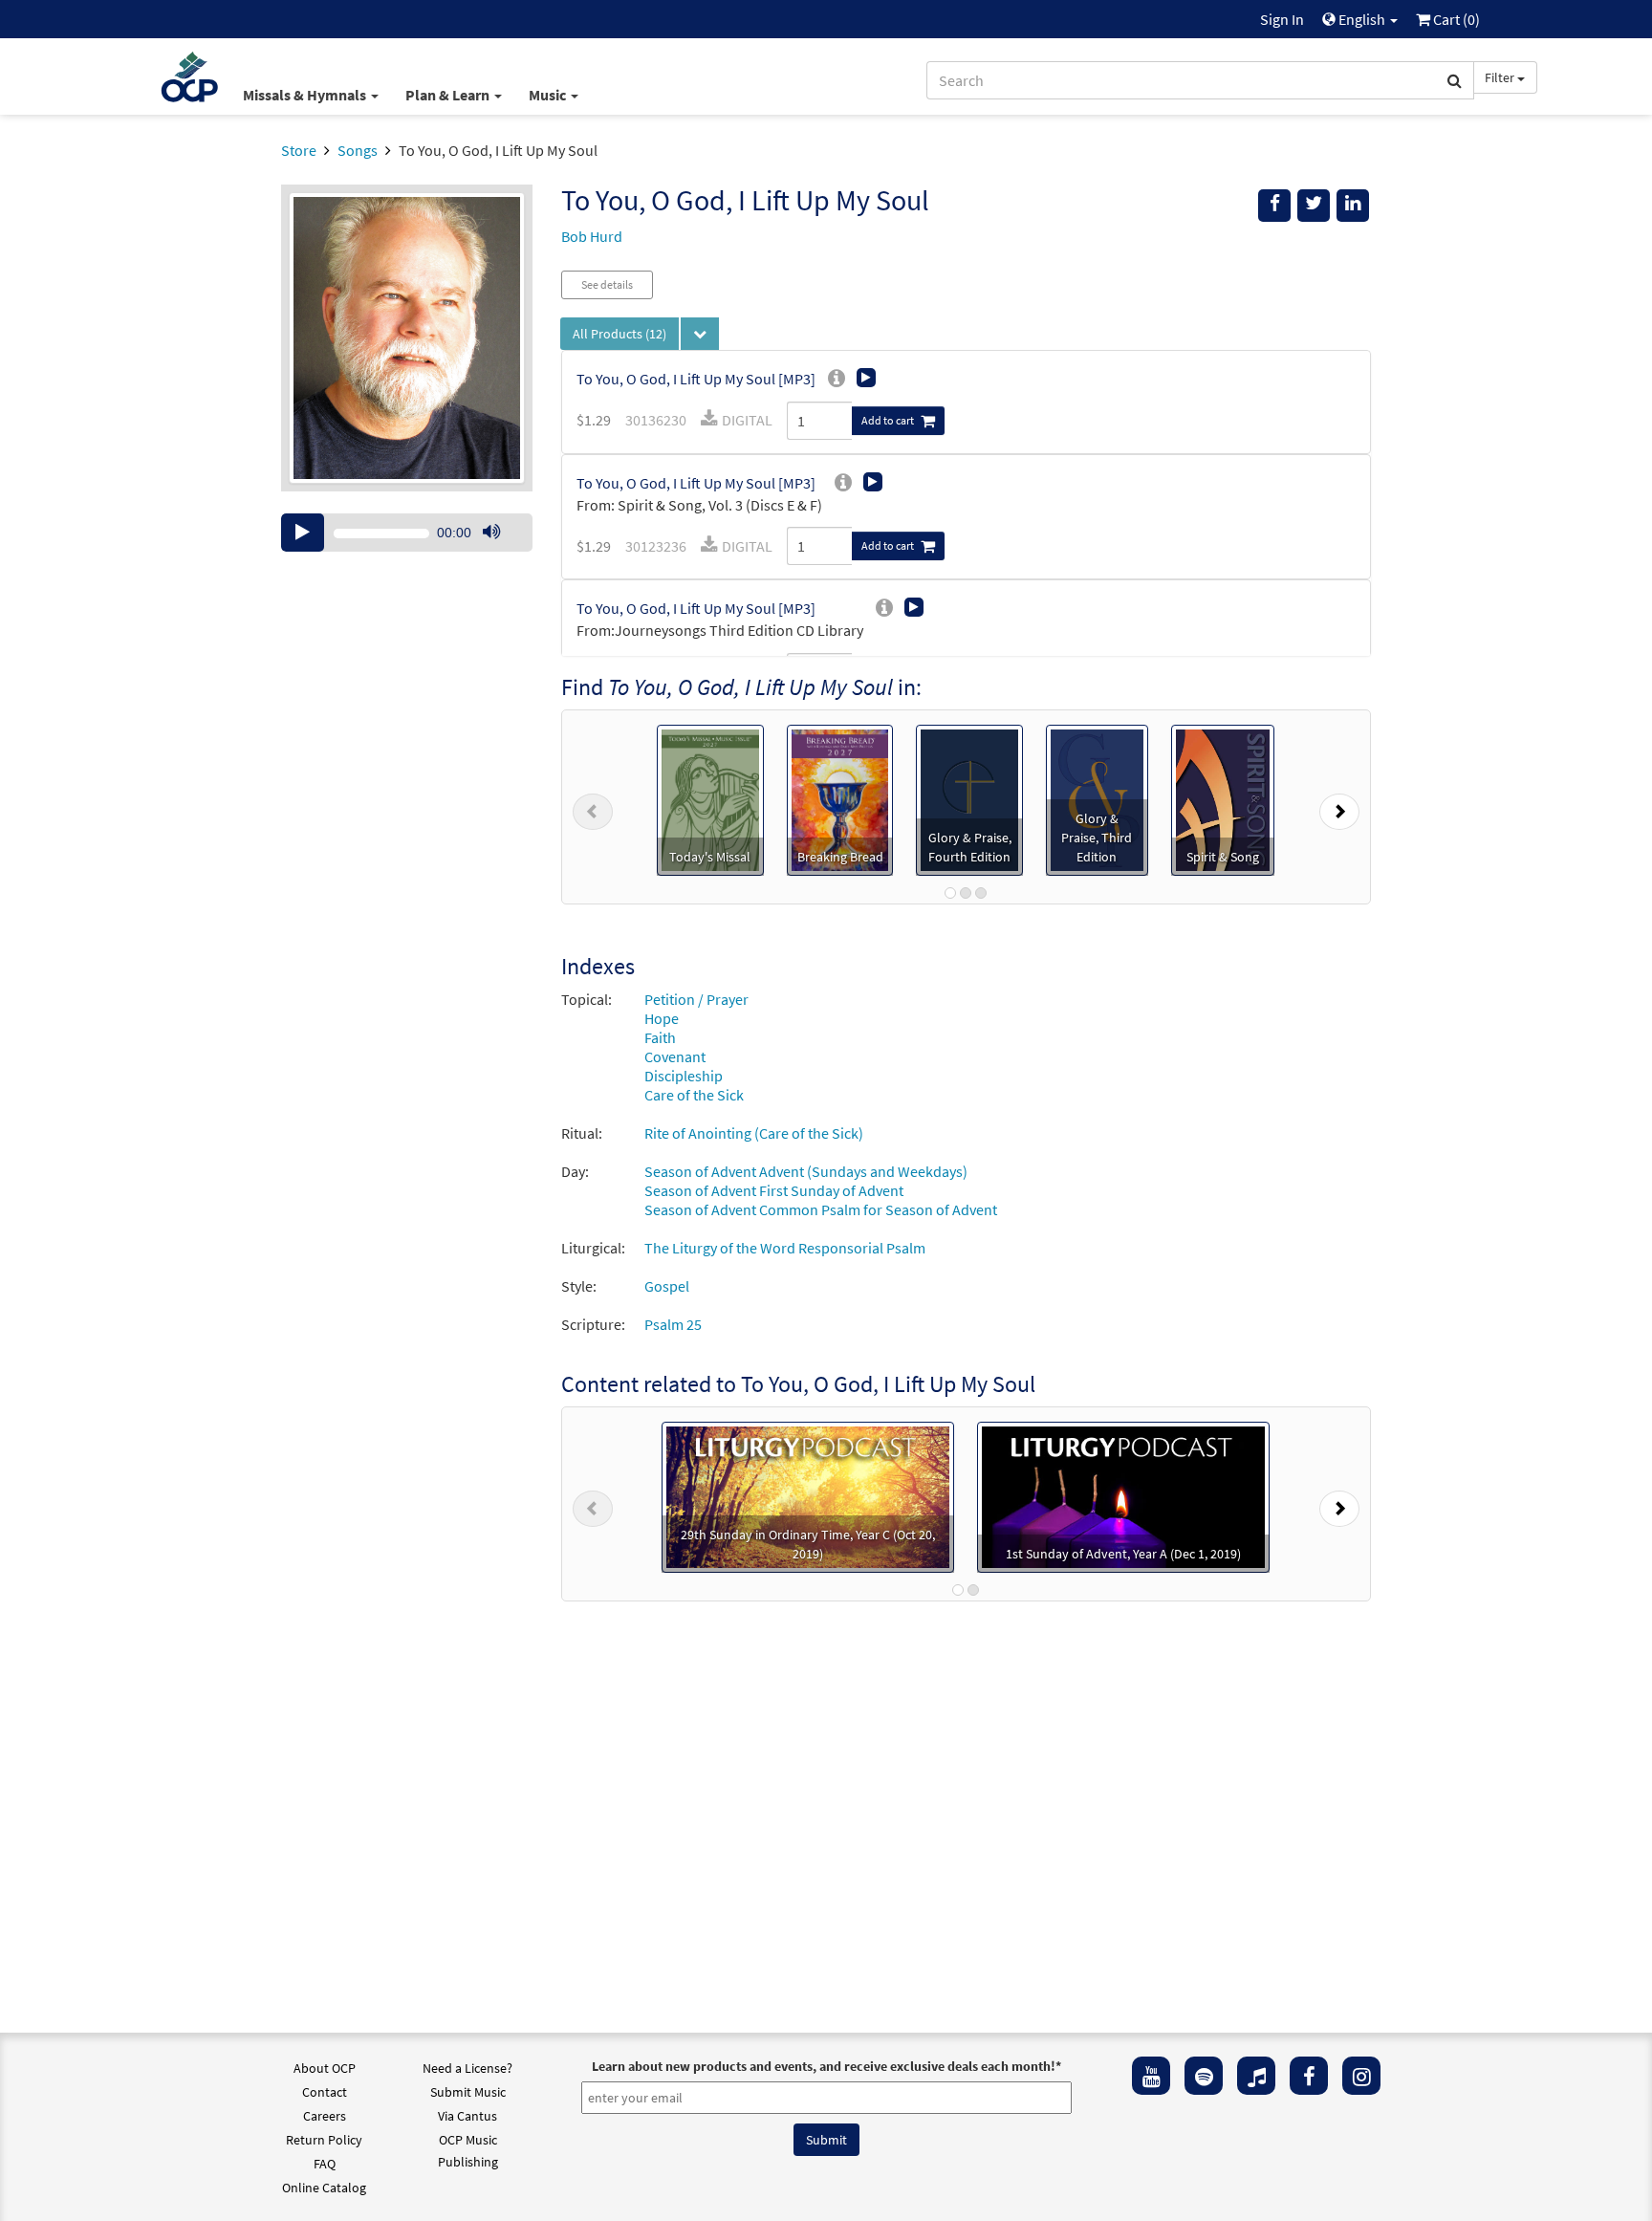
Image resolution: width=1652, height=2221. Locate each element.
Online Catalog (324, 2188)
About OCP (325, 2068)
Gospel (667, 1286)
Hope (662, 1018)
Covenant (675, 1056)
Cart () (1455, 19)
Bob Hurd (592, 236)
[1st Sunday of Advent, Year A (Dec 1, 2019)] (1123, 1495)
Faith (660, 1037)
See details (607, 284)
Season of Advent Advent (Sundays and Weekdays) (806, 1171)
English (1362, 19)
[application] (407, 533)
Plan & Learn (449, 95)
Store (299, 150)
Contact (325, 2092)
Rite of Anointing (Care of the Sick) (754, 1133)
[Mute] (491, 533)
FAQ (325, 2164)
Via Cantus (467, 2116)
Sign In (1282, 19)
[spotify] (1204, 2076)
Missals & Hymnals (306, 95)
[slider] (501, 551)
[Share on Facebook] (1274, 206)
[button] (593, 807)
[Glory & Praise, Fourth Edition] (969, 798)
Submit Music (468, 2092)
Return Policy (324, 2140)
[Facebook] (1309, 2076)
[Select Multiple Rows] (700, 334)
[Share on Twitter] (1314, 206)
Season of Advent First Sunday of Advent (774, 1190)
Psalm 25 (673, 1324)
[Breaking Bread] (840, 798)
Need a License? (467, 2068)
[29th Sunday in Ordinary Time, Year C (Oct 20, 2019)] (808, 1495)
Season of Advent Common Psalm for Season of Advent (821, 1209)
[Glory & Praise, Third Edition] (1097, 798)
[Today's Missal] (710, 798)
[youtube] (1151, 2076)
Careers (325, 2116)
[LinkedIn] (1353, 206)
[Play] (303, 533)
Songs (358, 150)
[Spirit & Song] (1223, 798)
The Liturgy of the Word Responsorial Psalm (785, 1248)
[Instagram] (1361, 2076)
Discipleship (684, 1076)
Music (549, 95)
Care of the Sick (694, 1095)
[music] (1256, 2076)
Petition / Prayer (696, 999)
